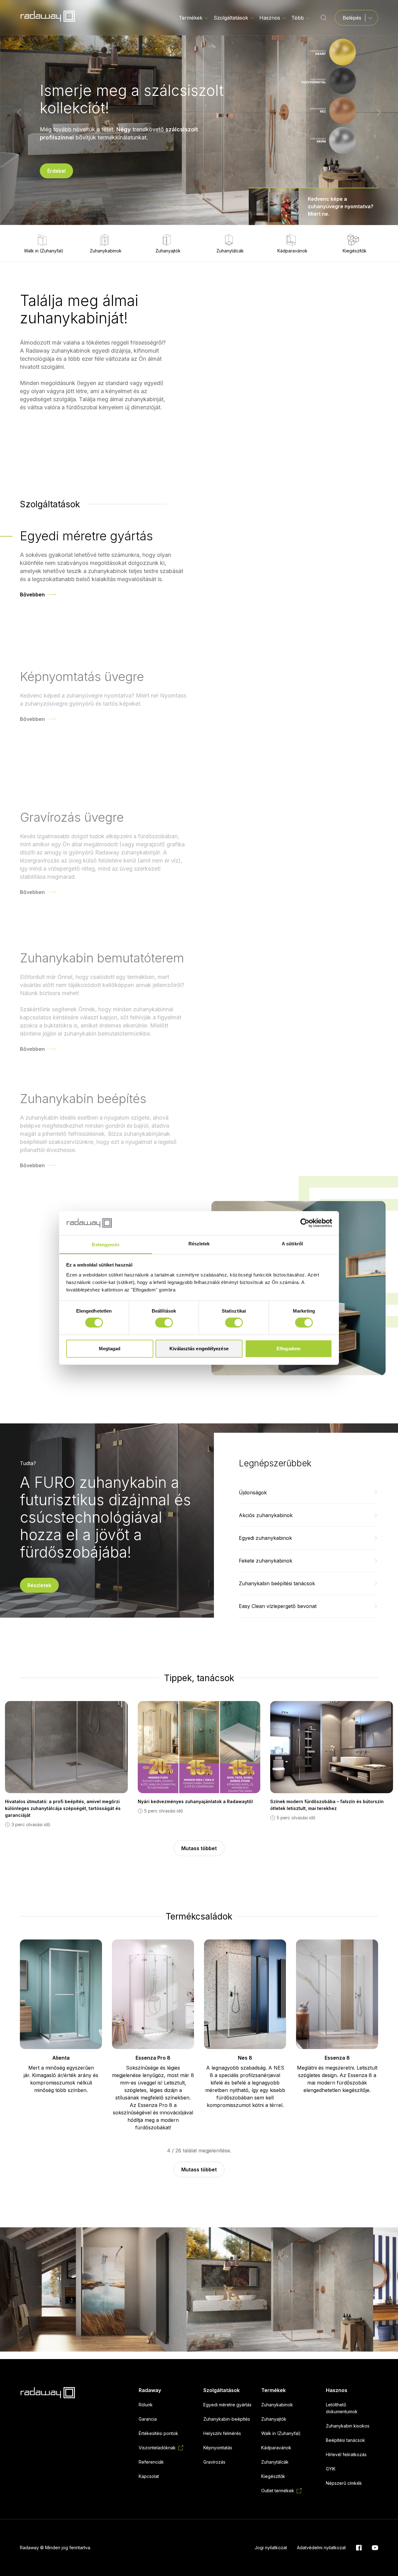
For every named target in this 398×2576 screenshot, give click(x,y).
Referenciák (151, 2462)
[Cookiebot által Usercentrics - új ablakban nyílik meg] (305, 1223)
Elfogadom (288, 1349)
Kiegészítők (355, 251)
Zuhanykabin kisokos (348, 2426)
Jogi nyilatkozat (271, 2548)
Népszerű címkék (344, 2483)
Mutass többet (199, 1848)
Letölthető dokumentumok (342, 2408)
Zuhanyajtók (168, 251)
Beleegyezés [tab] (106, 1245)
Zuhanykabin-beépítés (227, 2419)
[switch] (164, 1323)
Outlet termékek (278, 2491)
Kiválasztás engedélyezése (199, 1349)
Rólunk (146, 2405)
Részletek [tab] (199, 1244)
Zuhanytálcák (230, 251)
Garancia (148, 2419)
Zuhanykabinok (106, 251)
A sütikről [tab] (292, 1244)
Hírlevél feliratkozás (346, 2454)
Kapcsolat (149, 2476)
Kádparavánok (292, 251)
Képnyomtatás (218, 2448)
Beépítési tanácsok (345, 2440)
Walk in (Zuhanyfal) (44, 251)
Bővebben (32, 595)
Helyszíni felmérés (222, 2433)
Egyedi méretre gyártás (227, 2405)
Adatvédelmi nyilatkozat (321, 2548)
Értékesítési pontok (158, 2433)
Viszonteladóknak (157, 2448)
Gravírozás (214, 2462)
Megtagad (110, 1349)
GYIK (331, 2469)
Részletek (39, 1585)
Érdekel (56, 167)
